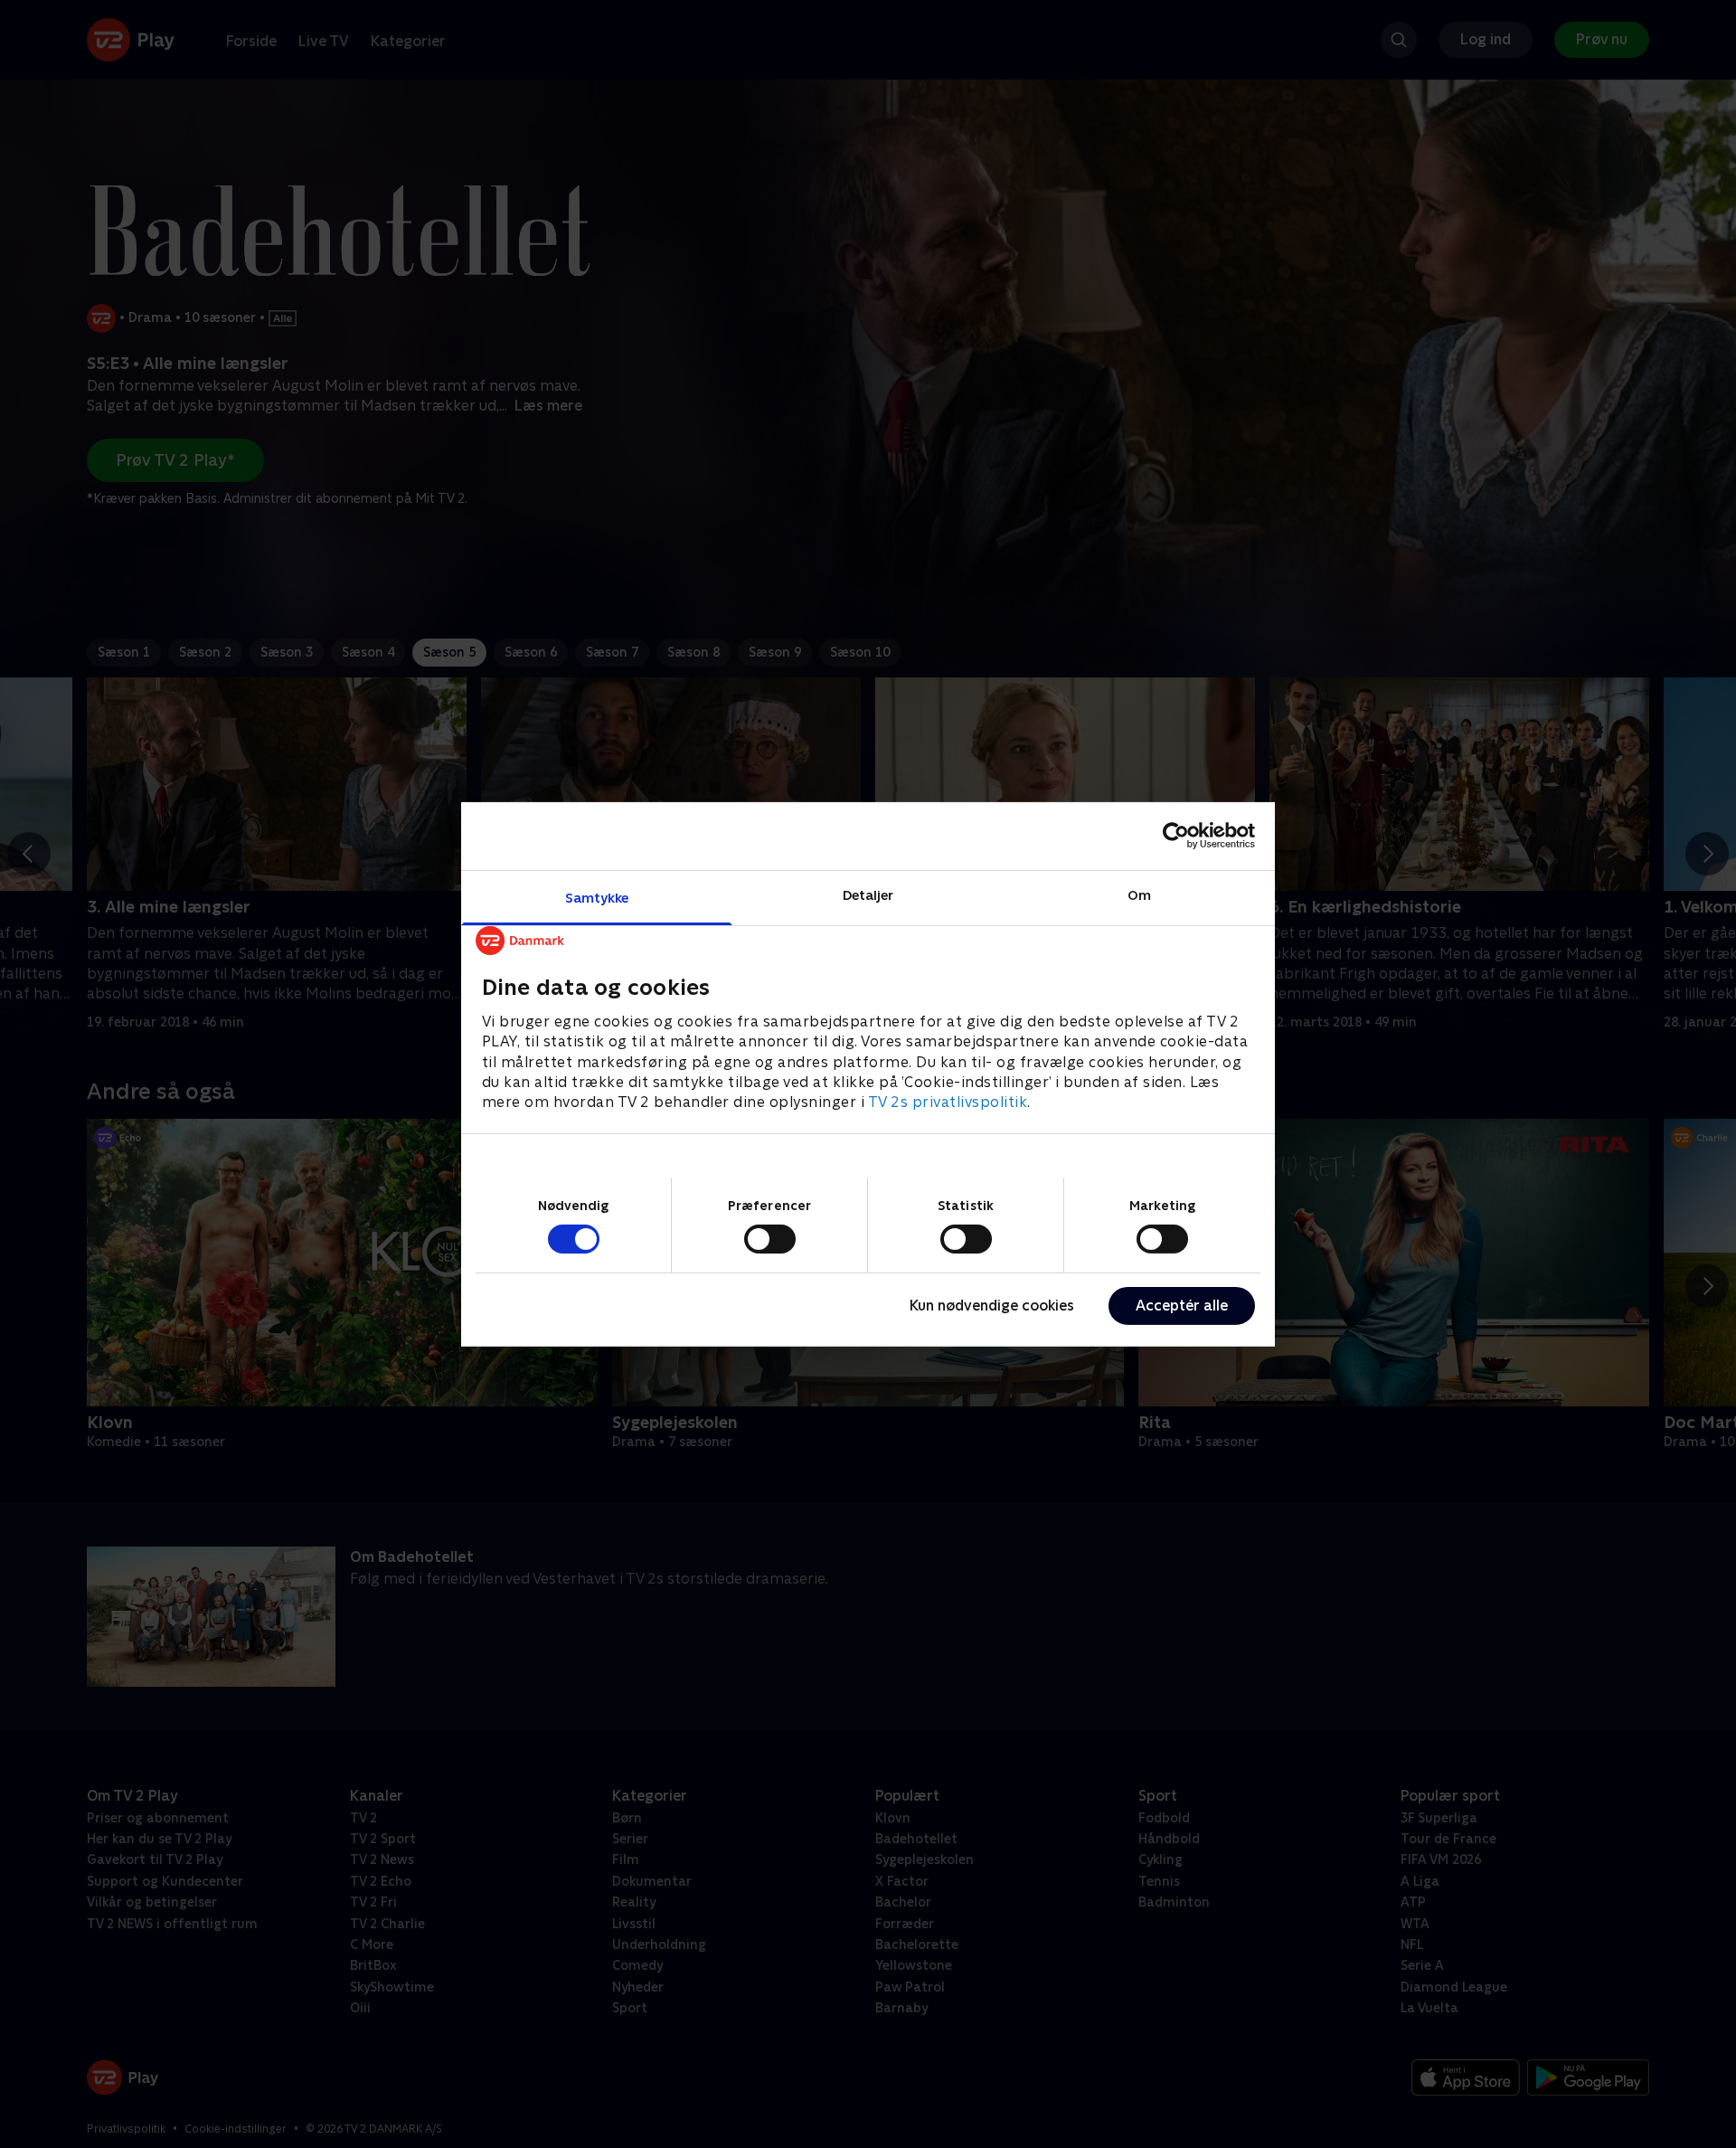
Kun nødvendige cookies (992, 1306)
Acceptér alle (1182, 1306)
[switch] (770, 1239)
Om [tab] (1139, 894)
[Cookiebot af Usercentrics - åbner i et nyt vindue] (1176, 836)
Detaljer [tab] (868, 894)
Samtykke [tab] (597, 897)
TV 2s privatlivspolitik (948, 1102)
